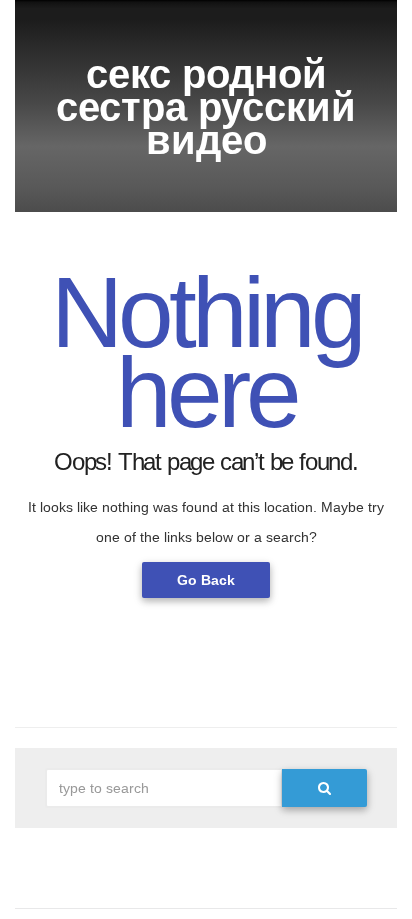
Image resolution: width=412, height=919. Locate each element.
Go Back (206, 580)
